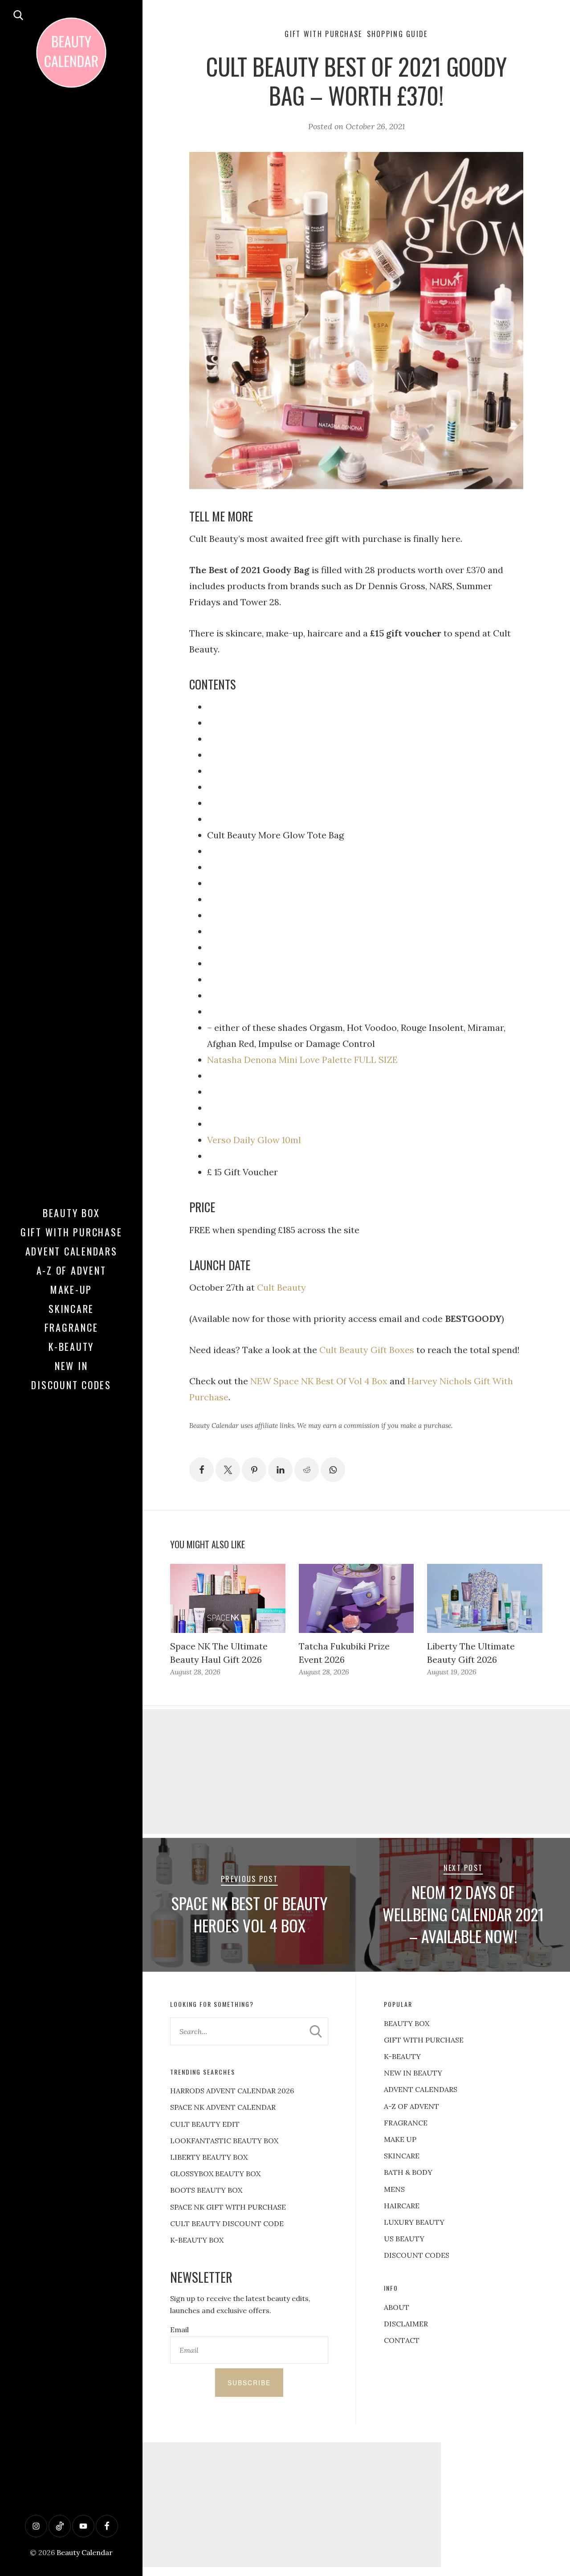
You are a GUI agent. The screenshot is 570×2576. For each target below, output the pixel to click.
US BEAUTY (404, 2239)
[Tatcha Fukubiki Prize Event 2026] (356, 1598)
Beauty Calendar (85, 2552)
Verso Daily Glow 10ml (254, 1140)
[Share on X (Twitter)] (228, 1470)
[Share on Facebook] (202, 1470)
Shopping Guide (397, 34)
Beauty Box (71, 1213)
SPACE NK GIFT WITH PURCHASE (228, 2207)
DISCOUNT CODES (417, 2255)
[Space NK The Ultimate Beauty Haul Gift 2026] (228, 1598)
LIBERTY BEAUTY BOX (209, 2157)
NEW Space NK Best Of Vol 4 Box (319, 1381)
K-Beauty (71, 1346)
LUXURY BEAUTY (414, 2222)
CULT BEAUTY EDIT (205, 2124)
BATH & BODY (408, 2172)
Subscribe (249, 2383)
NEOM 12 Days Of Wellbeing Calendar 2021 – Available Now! (463, 1914)
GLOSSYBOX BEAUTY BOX (215, 2174)
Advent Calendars (71, 1251)
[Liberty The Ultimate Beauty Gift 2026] (484, 1598)
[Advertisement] (356, 1772)
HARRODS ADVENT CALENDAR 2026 (232, 2091)
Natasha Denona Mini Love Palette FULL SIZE (302, 1060)
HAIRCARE (402, 2206)
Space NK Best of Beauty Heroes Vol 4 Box (249, 1914)
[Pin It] (254, 1470)
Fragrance (71, 1327)
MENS (394, 2189)
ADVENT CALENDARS (421, 2089)
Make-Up (71, 1289)
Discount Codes (71, 1385)
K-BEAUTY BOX (197, 2240)
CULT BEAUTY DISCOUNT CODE (227, 2223)
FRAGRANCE (406, 2123)
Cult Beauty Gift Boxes (367, 1350)
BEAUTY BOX (407, 2023)
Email (179, 2330)
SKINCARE (402, 2156)
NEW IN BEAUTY (413, 2073)
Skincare (71, 1309)
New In (71, 1366)
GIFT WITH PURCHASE (424, 2040)
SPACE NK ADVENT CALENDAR (223, 2107)
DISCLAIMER (406, 2324)
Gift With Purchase (71, 1232)
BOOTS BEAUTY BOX (206, 2190)
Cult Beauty (281, 1287)
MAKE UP (400, 2139)
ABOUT (397, 2307)
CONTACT (402, 2340)
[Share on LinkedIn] (280, 1470)
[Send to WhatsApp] (333, 1470)
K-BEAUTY (402, 2056)
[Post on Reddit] (307, 1470)
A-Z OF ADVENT (71, 1270)
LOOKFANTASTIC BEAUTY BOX (224, 2141)
